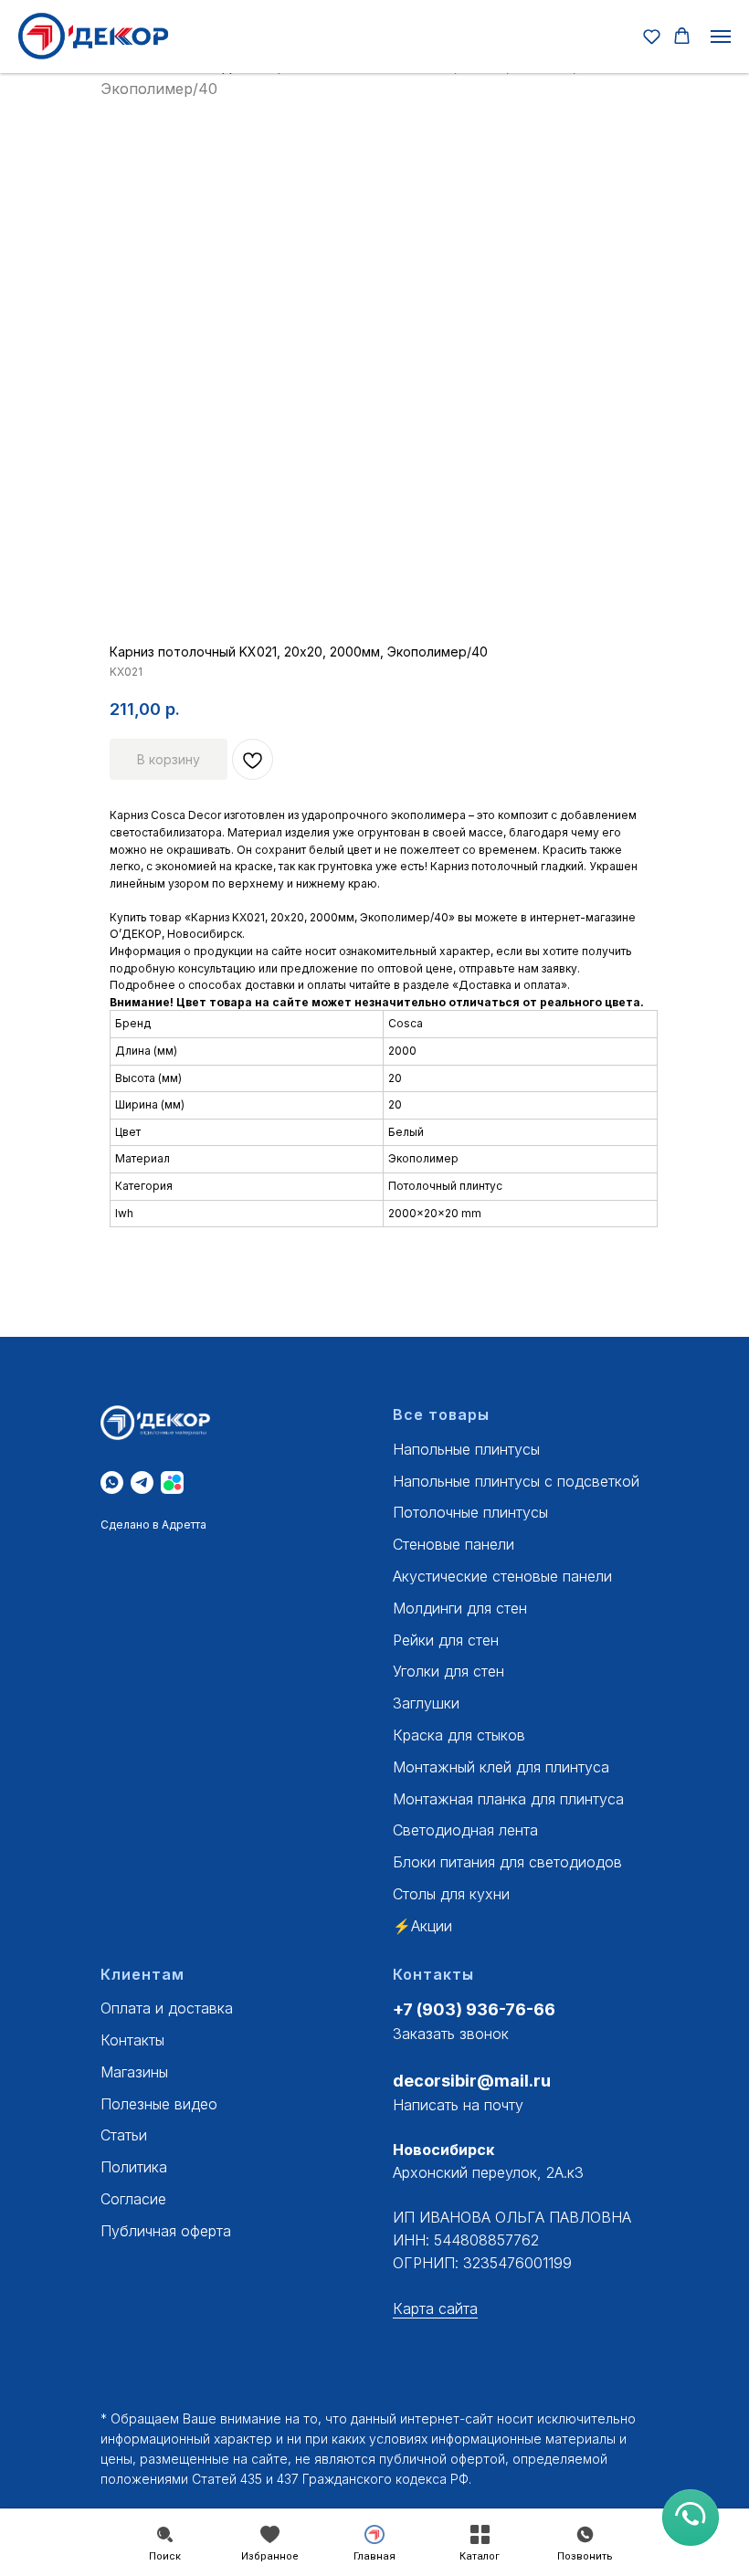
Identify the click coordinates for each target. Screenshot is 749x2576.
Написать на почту (458, 2105)
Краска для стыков (459, 1735)
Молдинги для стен (460, 1608)
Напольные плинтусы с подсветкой (516, 1481)
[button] (652, 36)
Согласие (133, 2199)
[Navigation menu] (721, 37)
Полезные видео (159, 2104)
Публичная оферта (166, 2231)
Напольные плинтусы (466, 1449)
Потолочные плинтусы (470, 1512)
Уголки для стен (448, 1671)
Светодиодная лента (465, 1830)
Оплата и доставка (167, 2008)
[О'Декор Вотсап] (112, 1483)
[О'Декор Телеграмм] (142, 1483)
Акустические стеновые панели (502, 1576)
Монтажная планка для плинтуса (508, 1799)
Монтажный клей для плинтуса (501, 1767)
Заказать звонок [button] (451, 2034)
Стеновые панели (454, 1544)
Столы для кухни (451, 1894)
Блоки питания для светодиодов (507, 1862)
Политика (134, 2167)
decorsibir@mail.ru (472, 2081)
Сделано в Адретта (153, 1525)
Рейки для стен (446, 1640)
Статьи (124, 2135)
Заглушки (426, 1703)
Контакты (132, 2040)
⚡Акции (422, 1926)
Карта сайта (435, 2308)
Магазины (134, 2072)
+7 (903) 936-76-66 (474, 2009)
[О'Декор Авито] (172, 1483)
